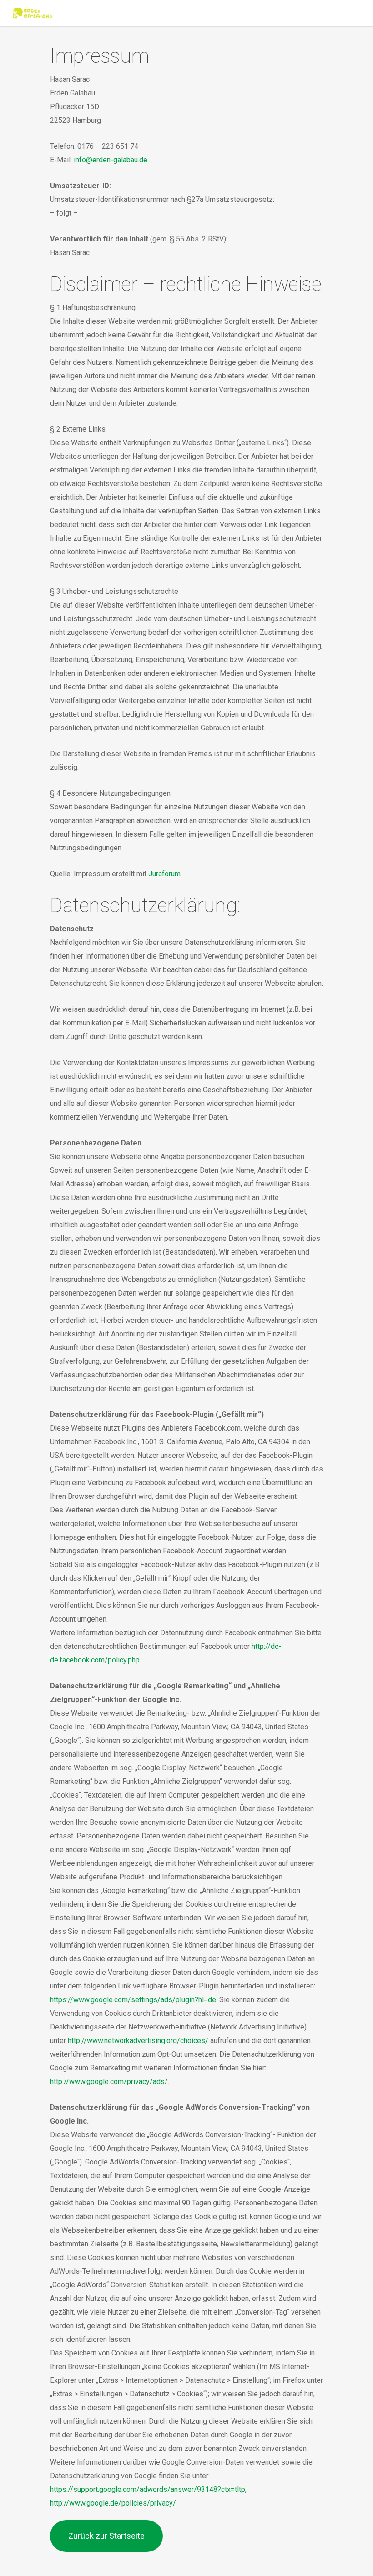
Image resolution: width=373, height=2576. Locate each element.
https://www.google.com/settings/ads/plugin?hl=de (133, 2000)
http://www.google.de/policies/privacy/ (113, 2503)
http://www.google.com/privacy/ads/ (109, 2081)
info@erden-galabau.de (111, 160)
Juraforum (164, 874)
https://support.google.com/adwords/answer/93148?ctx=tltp (148, 2489)
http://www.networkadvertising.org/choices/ (138, 2041)
